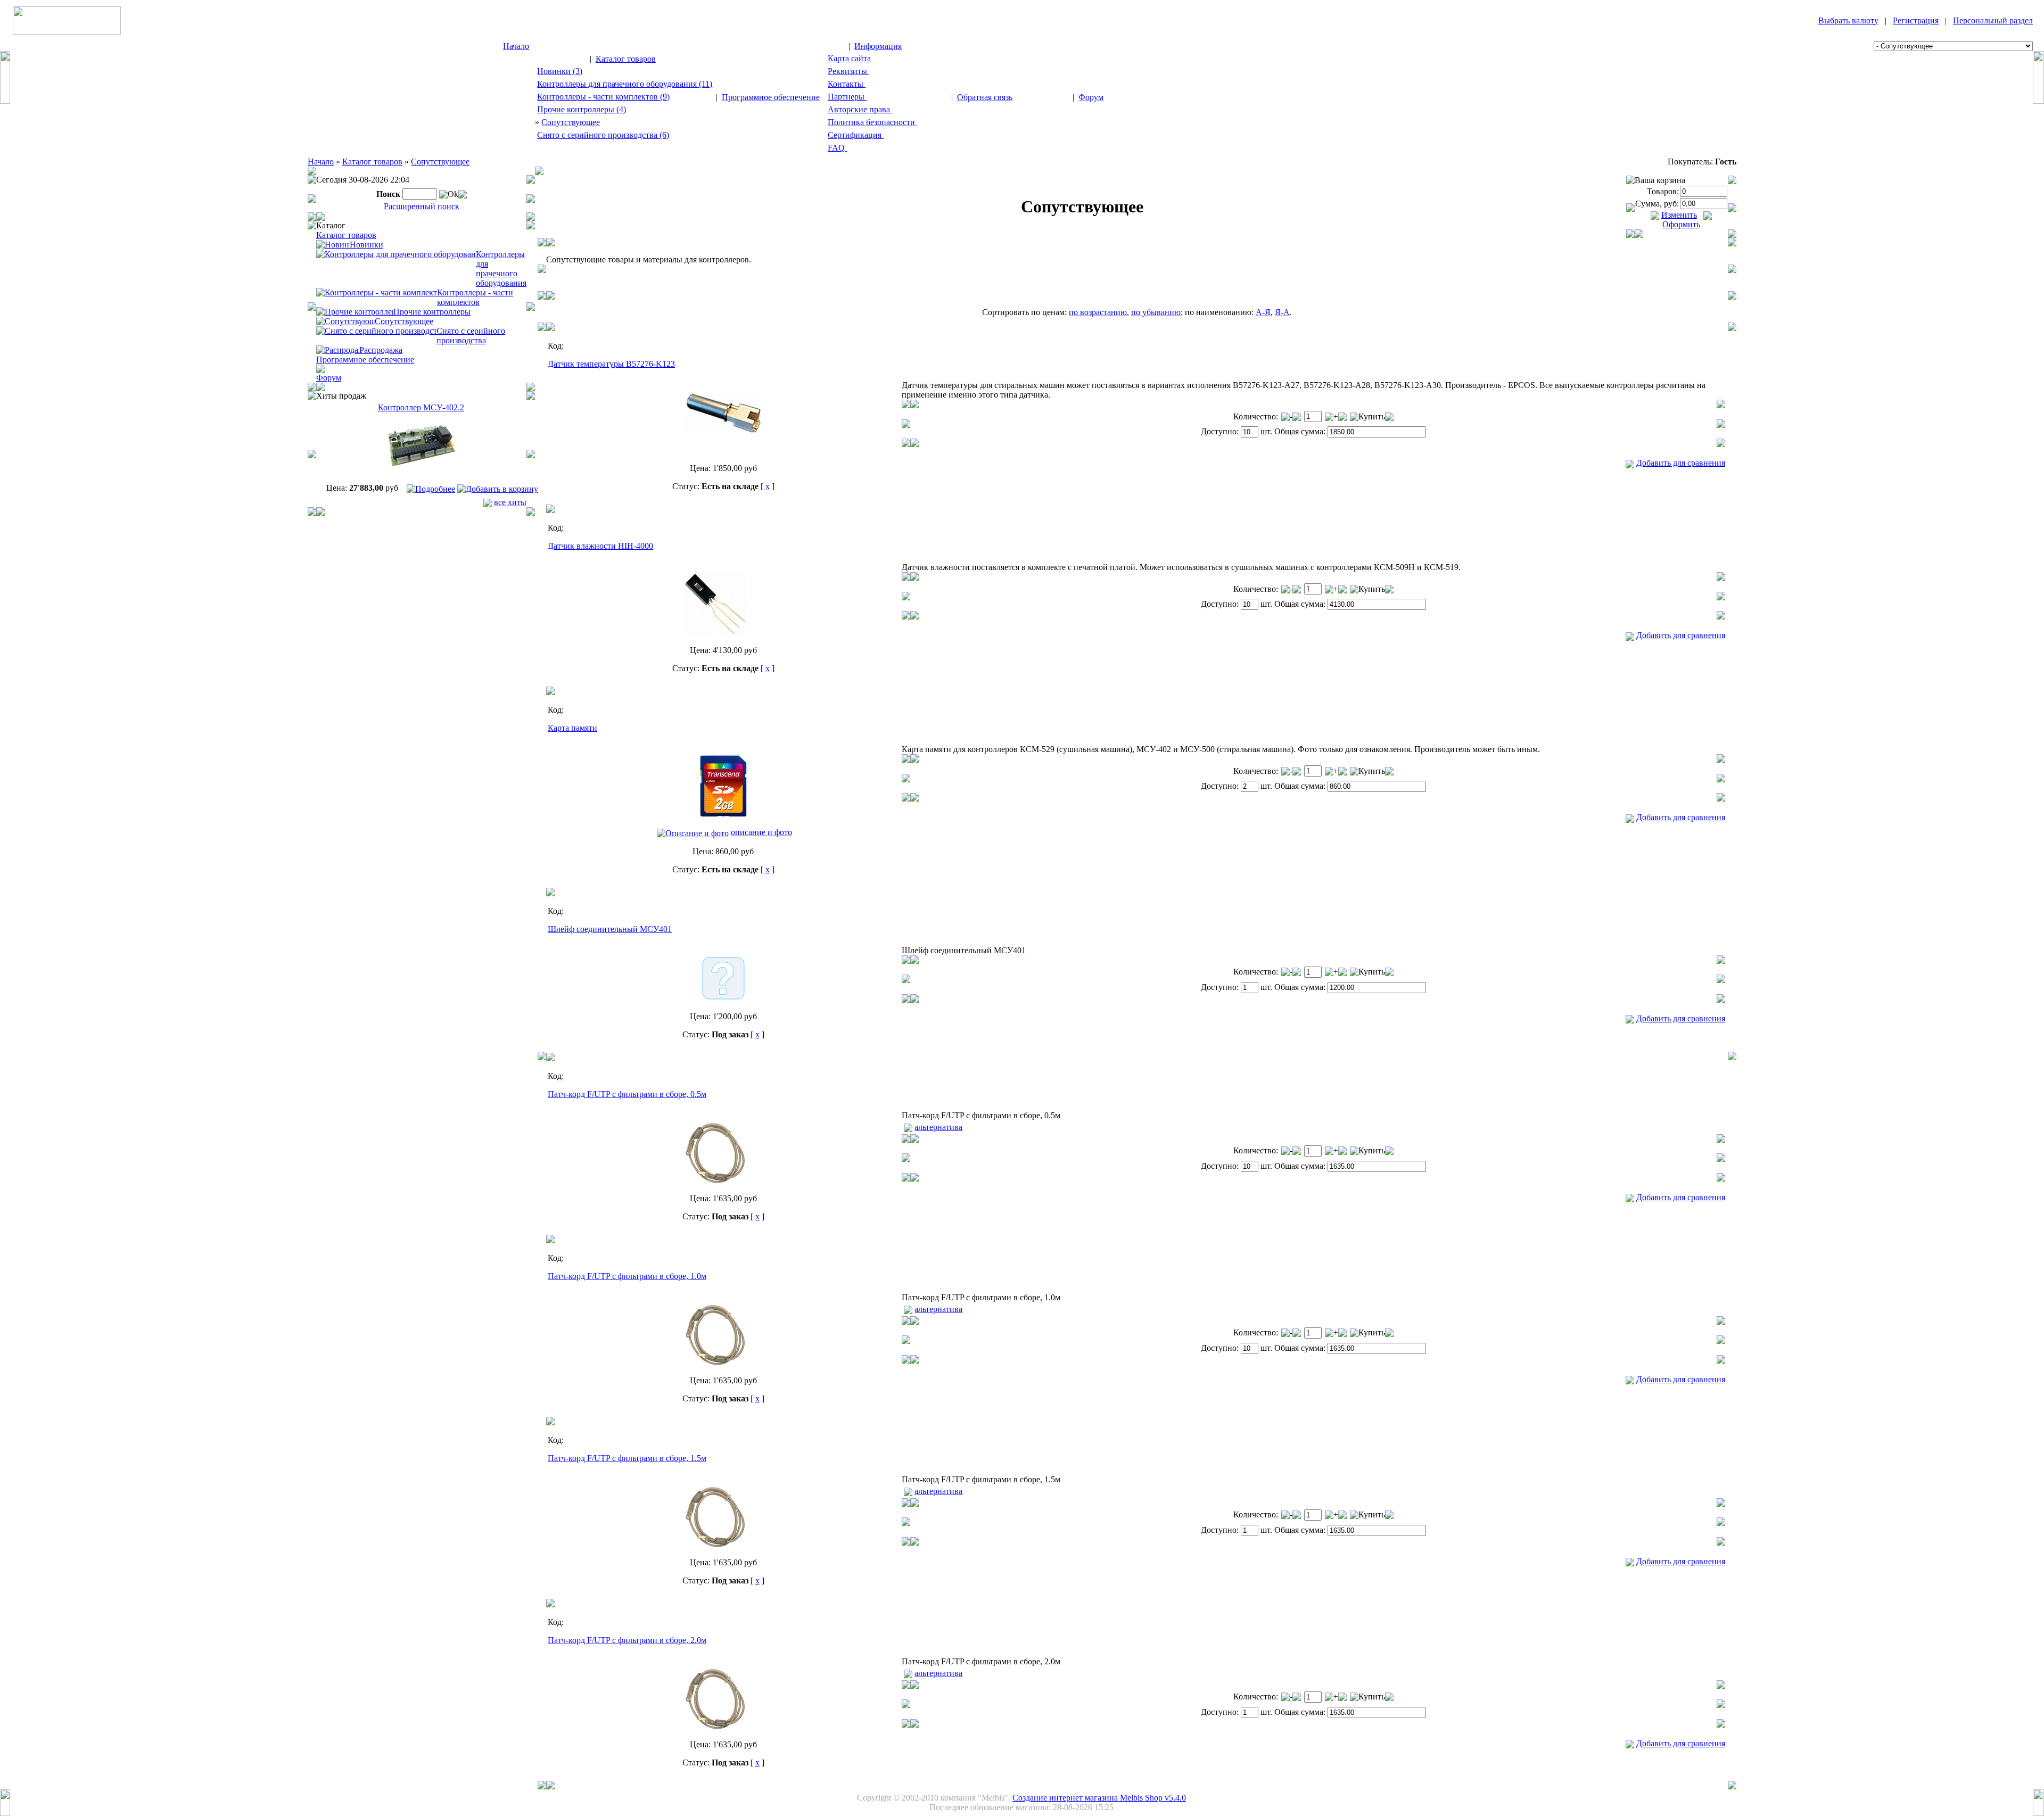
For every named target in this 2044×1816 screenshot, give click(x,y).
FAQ (837, 148)
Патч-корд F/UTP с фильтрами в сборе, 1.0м (627, 1276)
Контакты (847, 84)
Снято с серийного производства (471, 336)
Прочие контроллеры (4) (582, 109)
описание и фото (761, 832)
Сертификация (856, 135)
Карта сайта (850, 58)
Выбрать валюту (1848, 20)
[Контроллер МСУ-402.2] (421, 476)
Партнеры (847, 97)
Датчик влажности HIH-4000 (600, 546)
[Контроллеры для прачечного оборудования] (396, 254)
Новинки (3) (560, 71)
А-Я (1263, 312)
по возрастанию (1098, 312)
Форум (1091, 97)
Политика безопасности (872, 122)
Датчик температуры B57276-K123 (611, 364)
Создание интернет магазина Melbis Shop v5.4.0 (1099, 1798)
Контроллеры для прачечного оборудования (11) (625, 84)
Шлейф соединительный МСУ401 (610, 929)
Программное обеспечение (771, 97)
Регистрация (1916, 20)
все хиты (510, 502)
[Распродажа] (338, 349)
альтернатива (938, 1127)
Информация (878, 46)
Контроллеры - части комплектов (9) (603, 97)
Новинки (366, 245)
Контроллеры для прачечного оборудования (501, 269)
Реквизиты (848, 71)
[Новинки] (333, 244)
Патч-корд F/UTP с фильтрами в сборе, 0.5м (627, 1094)
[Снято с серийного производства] (376, 330)
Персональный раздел (1993, 20)
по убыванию (1156, 312)
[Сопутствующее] (345, 321)
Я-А (1282, 312)
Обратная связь (985, 97)
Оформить (1681, 224)
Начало (516, 46)
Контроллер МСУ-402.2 (421, 407)
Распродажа (381, 350)
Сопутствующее (571, 122)
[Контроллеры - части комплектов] (377, 292)
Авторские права (860, 109)
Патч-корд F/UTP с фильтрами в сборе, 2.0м (627, 1640)
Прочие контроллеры (432, 312)
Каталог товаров (626, 59)
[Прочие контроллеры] (355, 311)
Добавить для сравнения (1681, 463)
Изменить (1679, 215)
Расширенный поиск (422, 206)
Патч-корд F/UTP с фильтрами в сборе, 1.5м (627, 1458)
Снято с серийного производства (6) (603, 135)
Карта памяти (572, 728)
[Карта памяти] (723, 816)
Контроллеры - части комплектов (475, 297)
